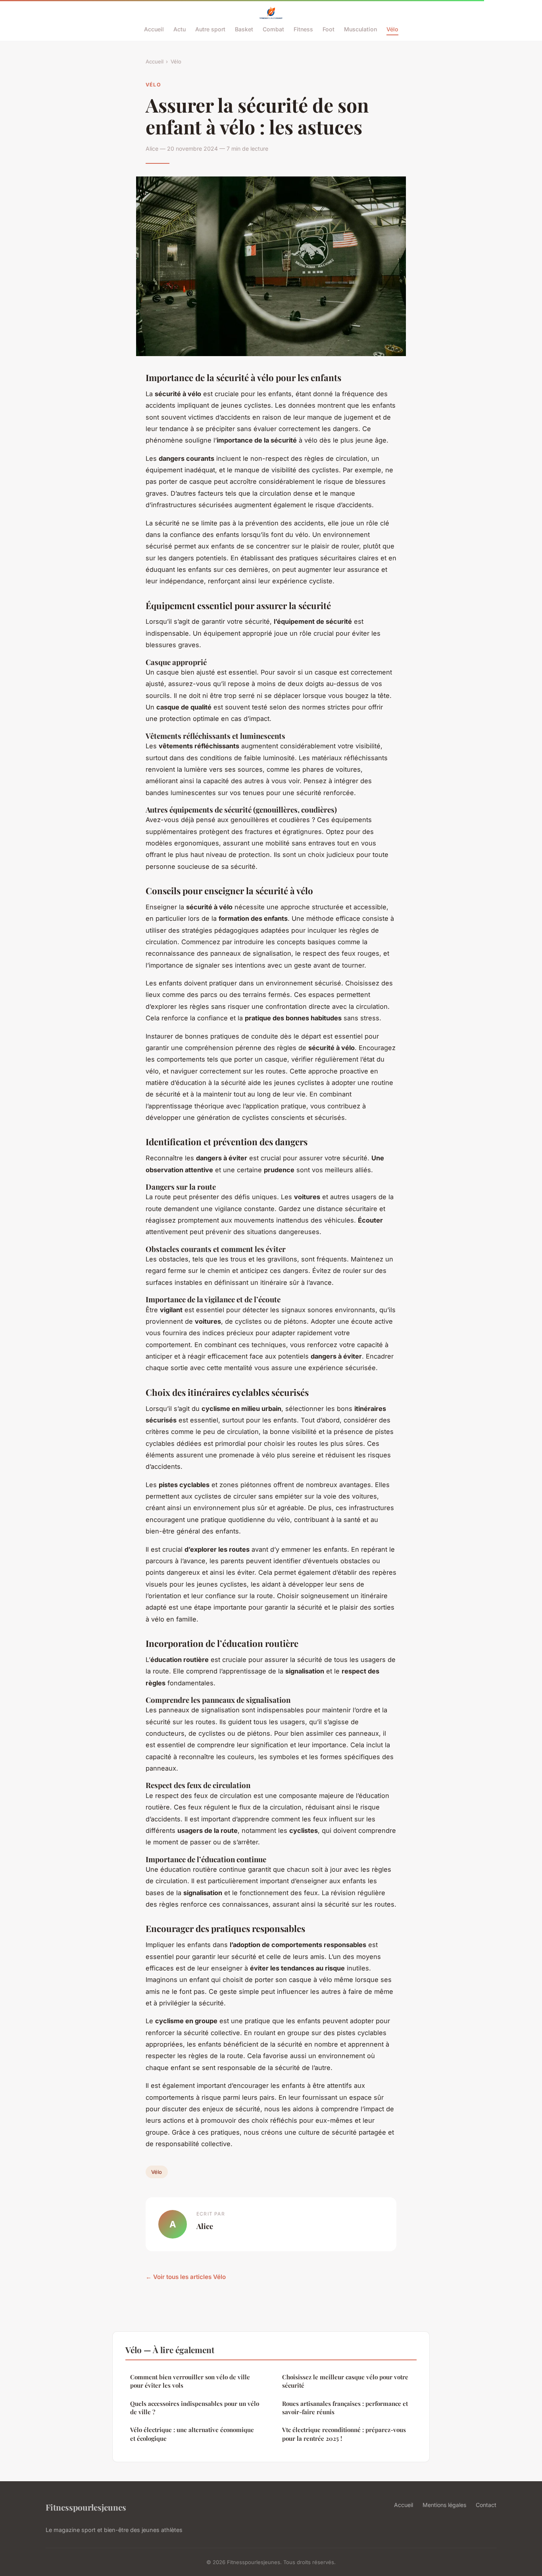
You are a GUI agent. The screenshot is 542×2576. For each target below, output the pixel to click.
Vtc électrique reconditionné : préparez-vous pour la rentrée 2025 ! (344, 2434)
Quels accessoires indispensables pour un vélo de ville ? (195, 2408)
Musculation (360, 29)
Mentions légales (444, 2505)
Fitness (303, 29)
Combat (273, 29)
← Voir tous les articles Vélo (186, 2277)
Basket (244, 29)
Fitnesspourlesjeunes (86, 2507)
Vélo (392, 29)
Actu (180, 29)
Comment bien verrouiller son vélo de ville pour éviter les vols (190, 2381)
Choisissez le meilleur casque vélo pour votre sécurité (345, 2381)
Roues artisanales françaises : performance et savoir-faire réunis (345, 2408)
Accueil (154, 29)
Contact (486, 2505)
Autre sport (210, 29)
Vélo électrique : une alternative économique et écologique (192, 2434)
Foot (329, 29)
